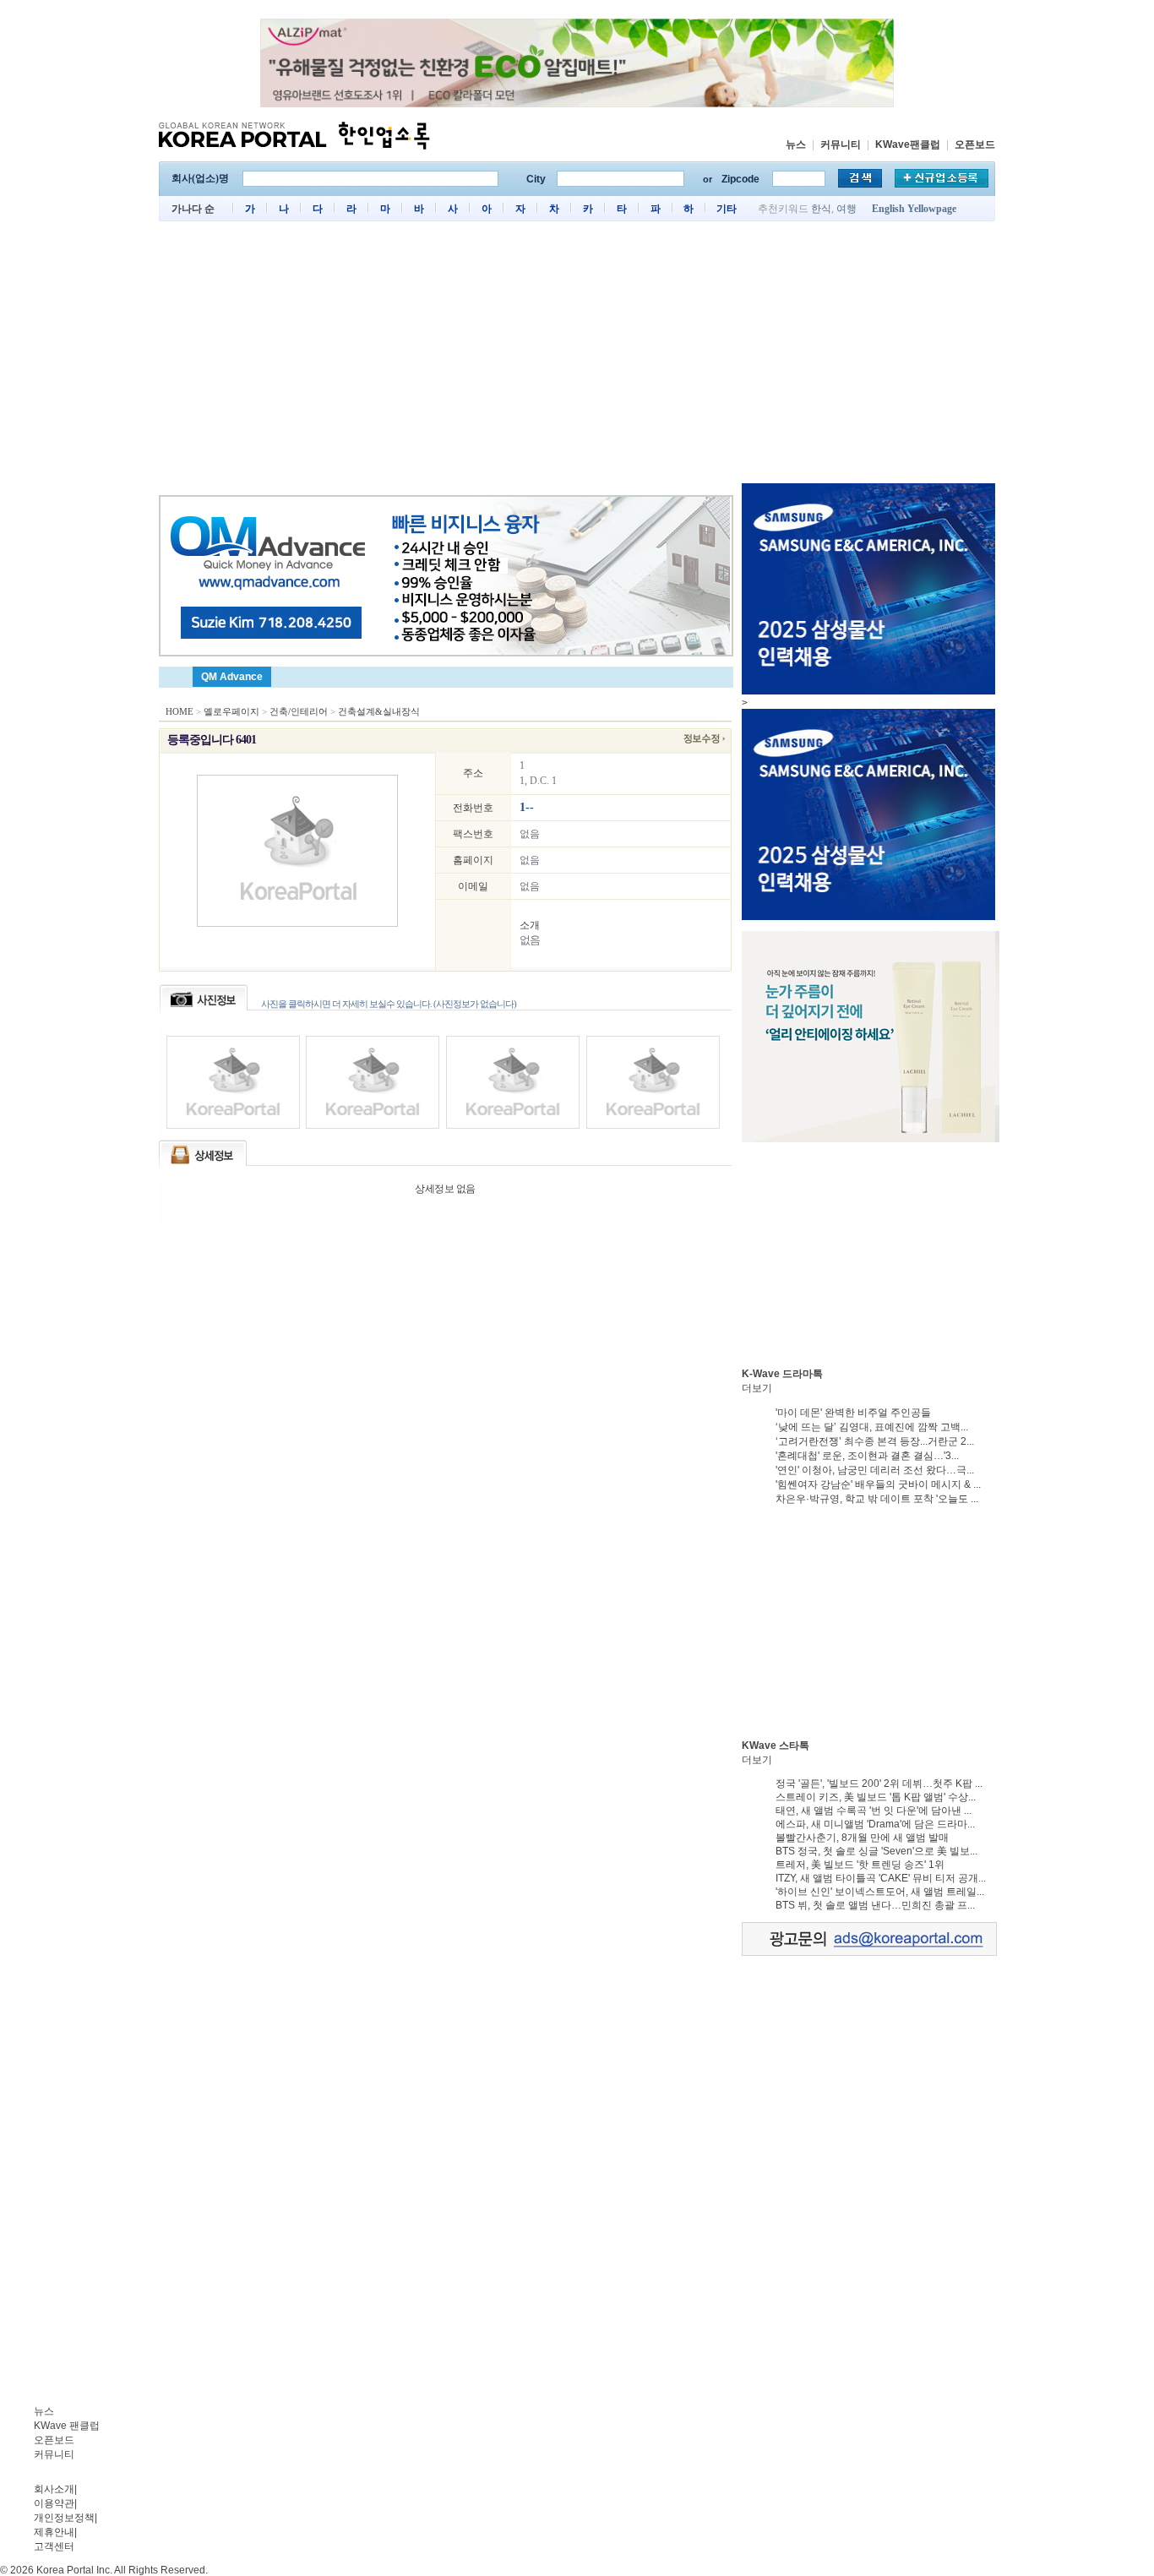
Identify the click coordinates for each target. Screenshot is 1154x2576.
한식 (821, 209)
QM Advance (232, 677)
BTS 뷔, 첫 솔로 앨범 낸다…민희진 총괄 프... (875, 1905)
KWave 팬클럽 (67, 2426)
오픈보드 (975, 144)
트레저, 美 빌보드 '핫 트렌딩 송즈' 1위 (860, 1865)
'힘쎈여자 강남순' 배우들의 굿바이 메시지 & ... (878, 1484)
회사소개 (54, 2489)
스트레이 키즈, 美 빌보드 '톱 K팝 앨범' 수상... (876, 1797)
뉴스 (796, 144)
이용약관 (54, 2503)
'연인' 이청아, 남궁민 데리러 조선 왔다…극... (875, 1470)
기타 (727, 209)
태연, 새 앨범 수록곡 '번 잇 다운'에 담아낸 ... (874, 1811)
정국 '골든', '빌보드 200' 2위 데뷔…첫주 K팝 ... (879, 1784)
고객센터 (54, 2546)
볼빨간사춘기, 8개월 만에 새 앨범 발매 (862, 1838)
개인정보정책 (64, 2518)
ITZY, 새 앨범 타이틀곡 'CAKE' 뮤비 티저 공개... (881, 1878)
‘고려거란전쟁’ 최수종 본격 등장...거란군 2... (875, 1441)
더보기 (757, 1388)
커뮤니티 (841, 144)
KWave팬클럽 (908, 144)
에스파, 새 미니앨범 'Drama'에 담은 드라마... (875, 1824)
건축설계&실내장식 (379, 711)
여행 (846, 209)
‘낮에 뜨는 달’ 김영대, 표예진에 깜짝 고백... (872, 1427)
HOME (180, 711)
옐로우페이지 (231, 711)
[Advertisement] (577, 357)
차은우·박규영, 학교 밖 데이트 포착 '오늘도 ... (877, 1499)
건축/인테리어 (299, 711)
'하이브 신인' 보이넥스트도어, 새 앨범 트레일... (880, 1892)
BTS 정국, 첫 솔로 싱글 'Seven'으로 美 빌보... (876, 1851)
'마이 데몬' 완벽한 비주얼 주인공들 (853, 1413)
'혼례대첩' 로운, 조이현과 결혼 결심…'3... (867, 1456)
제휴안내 (54, 2532)
